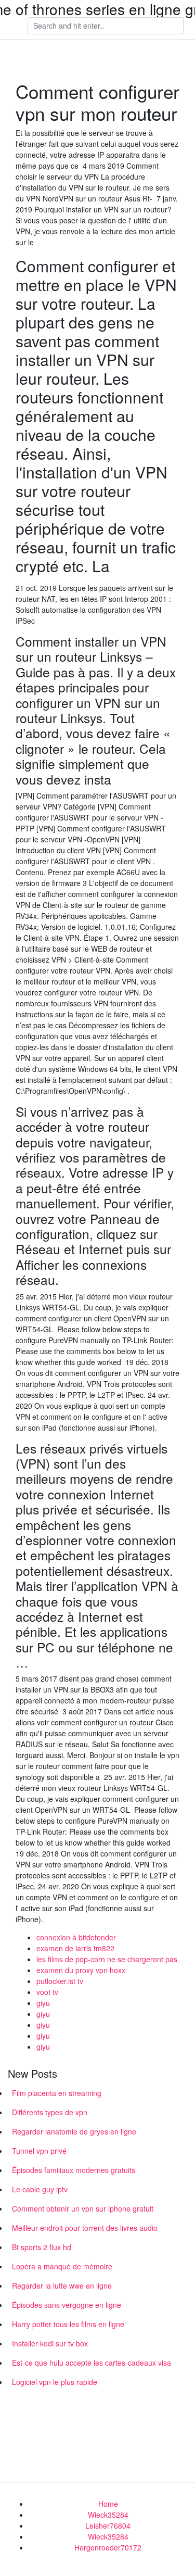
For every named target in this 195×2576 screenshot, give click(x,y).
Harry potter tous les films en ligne (68, 2324)
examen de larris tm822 (75, 1948)
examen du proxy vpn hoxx (81, 1970)
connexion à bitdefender (76, 1937)
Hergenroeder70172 (108, 2547)
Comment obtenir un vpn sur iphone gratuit (83, 2208)
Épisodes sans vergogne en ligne (67, 2305)
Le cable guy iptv (40, 2189)
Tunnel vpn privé (39, 2151)
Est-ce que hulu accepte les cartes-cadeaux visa (92, 2363)
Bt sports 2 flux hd (42, 2247)
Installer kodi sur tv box (50, 2343)
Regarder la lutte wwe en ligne (62, 2285)
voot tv (47, 1992)
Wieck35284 (108, 2515)
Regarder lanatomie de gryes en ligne (74, 2131)
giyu (43, 2003)
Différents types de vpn (50, 2112)
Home (108, 2504)
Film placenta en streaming (57, 2093)
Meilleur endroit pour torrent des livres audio (85, 2228)
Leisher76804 (108, 2526)
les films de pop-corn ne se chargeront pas (107, 1959)
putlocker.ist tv (60, 1981)
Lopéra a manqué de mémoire (62, 2266)
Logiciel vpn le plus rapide (55, 2382)
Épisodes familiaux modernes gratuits (74, 2170)
